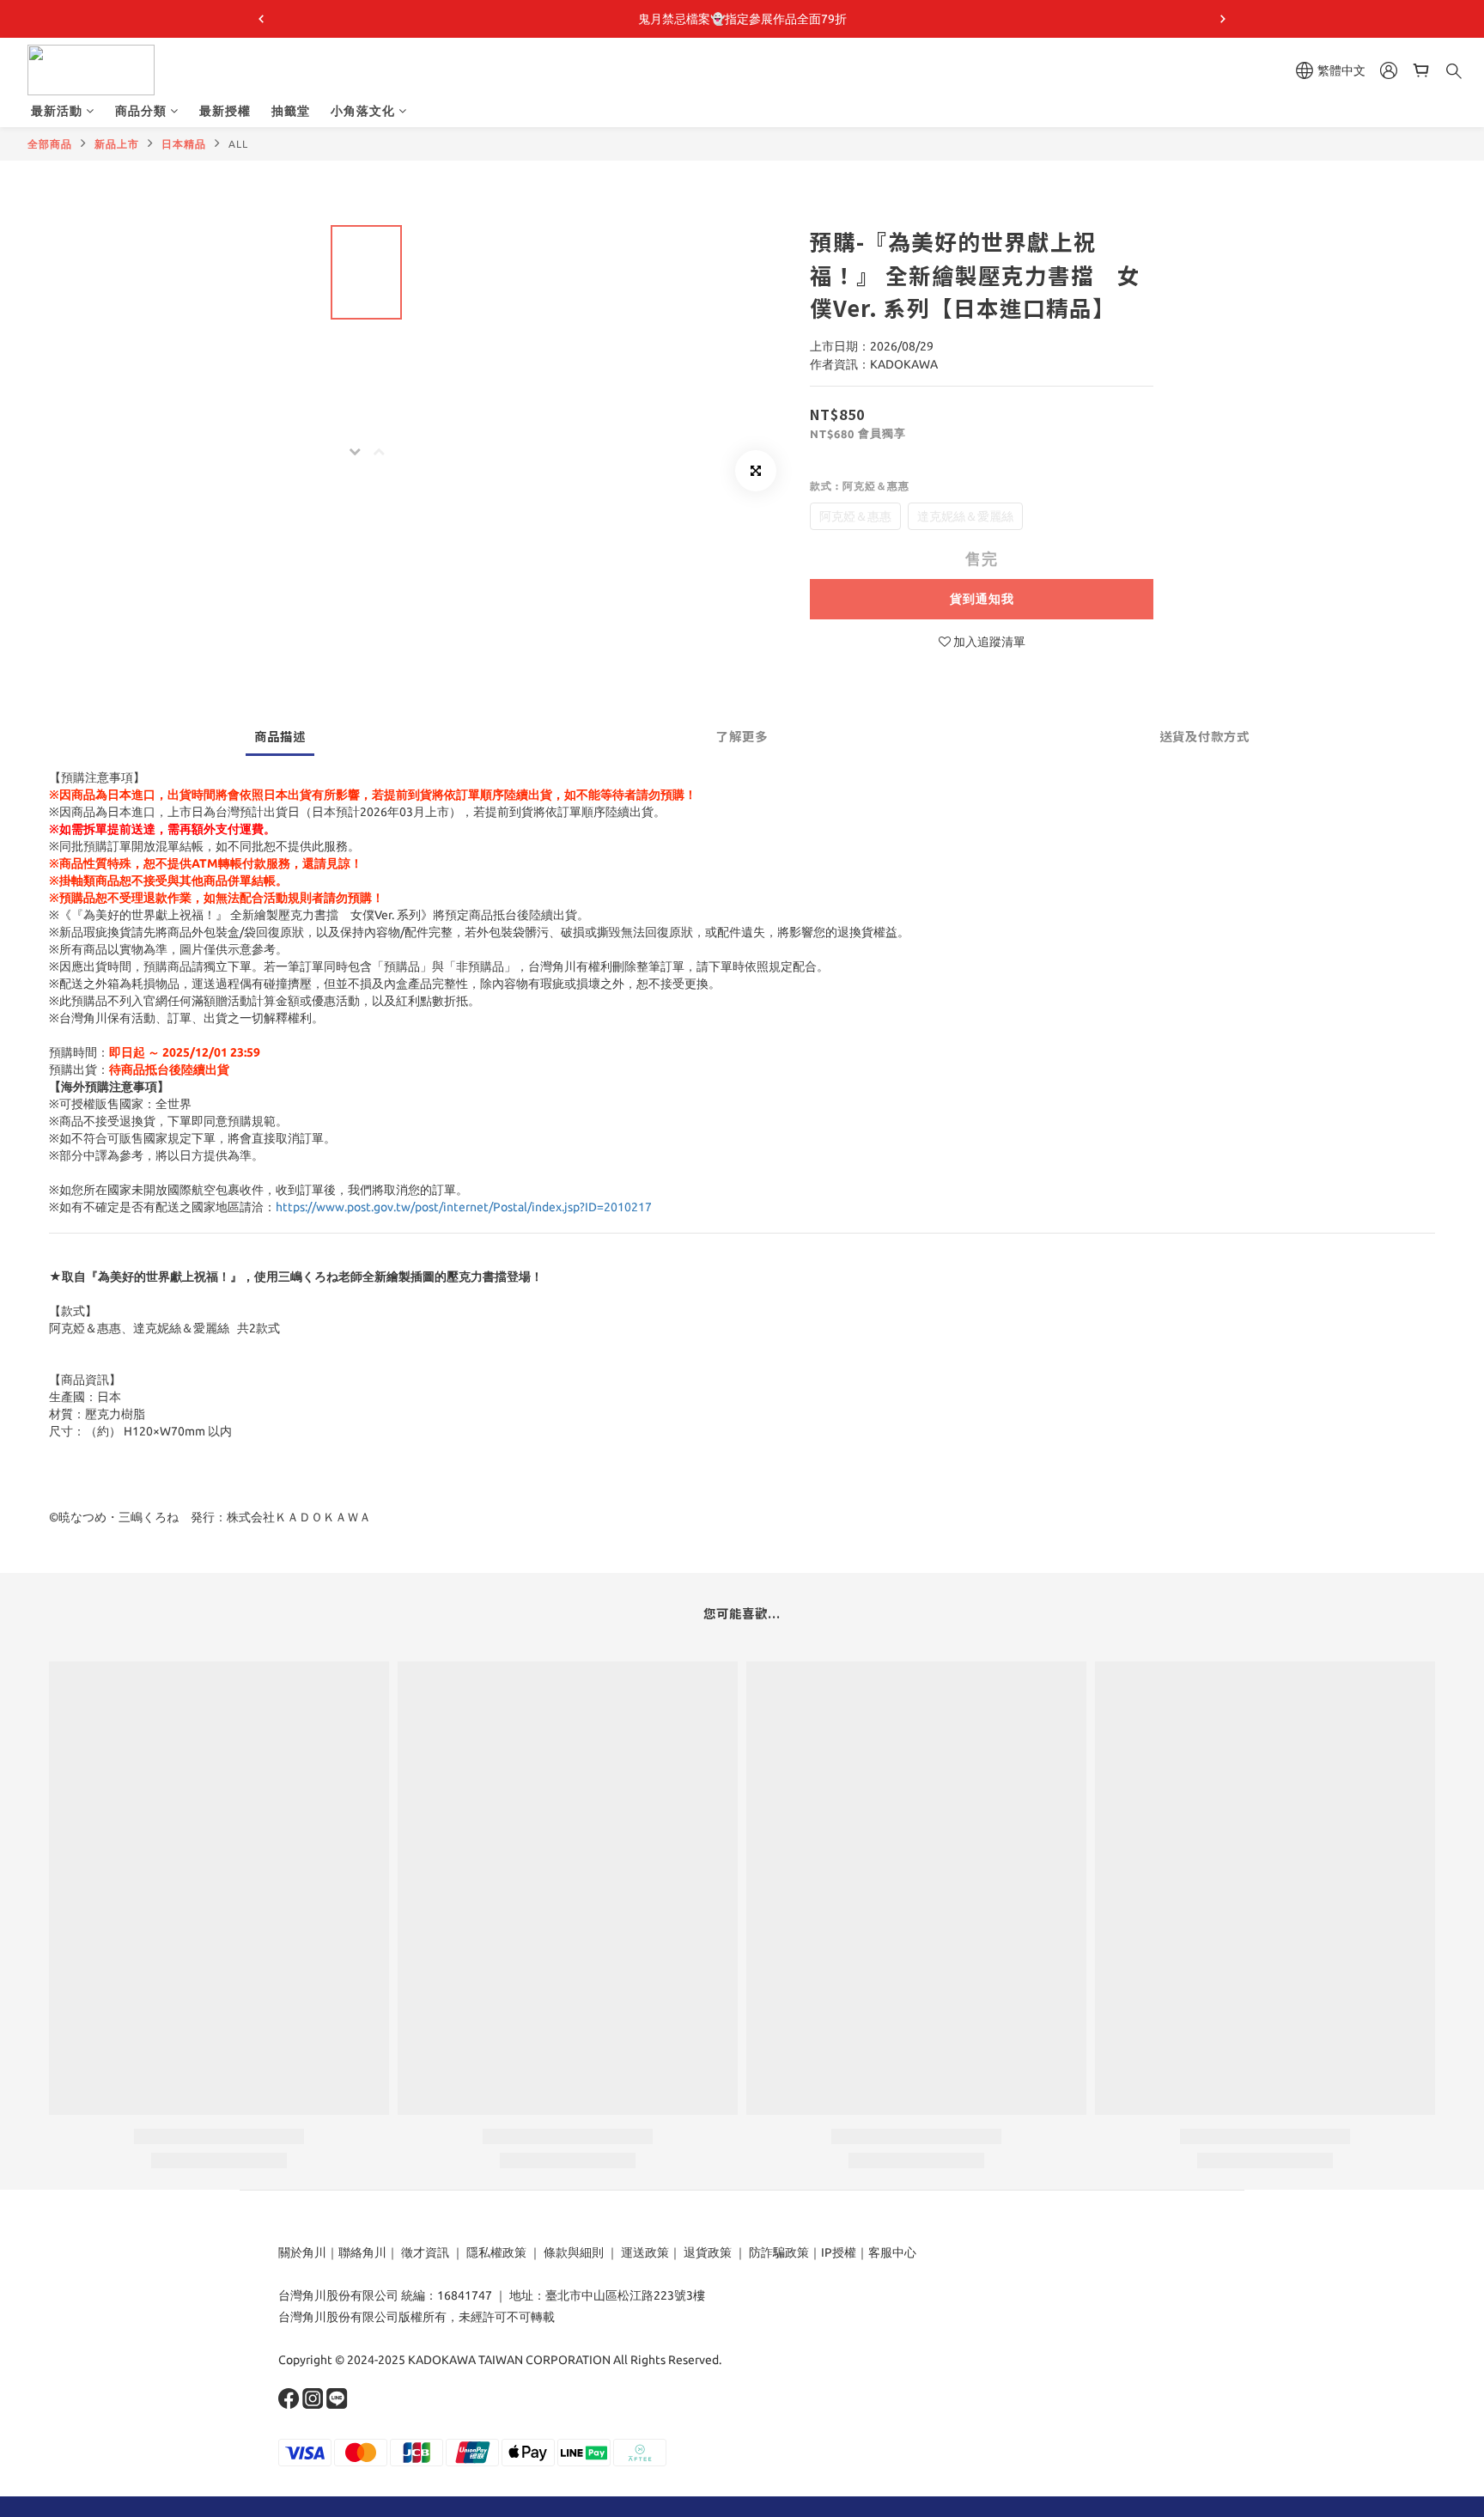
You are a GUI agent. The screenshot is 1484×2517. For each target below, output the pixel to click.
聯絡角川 (362, 2252)
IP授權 (839, 2252)
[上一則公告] (261, 19)
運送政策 (645, 2252)
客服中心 (892, 2252)
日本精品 (184, 144)
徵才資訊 (425, 2252)
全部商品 (50, 144)
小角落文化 (363, 111)
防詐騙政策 (778, 2252)
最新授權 (225, 111)
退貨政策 (708, 2252)
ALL (238, 144)
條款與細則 (574, 2252)
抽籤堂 (291, 111)
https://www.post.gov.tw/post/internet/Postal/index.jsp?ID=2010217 (464, 1207)
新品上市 (117, 144)
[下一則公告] (1223, 19)
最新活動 (57, 111)
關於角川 (302, 2252)
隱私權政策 (496, 2252)
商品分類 (141, 111)
